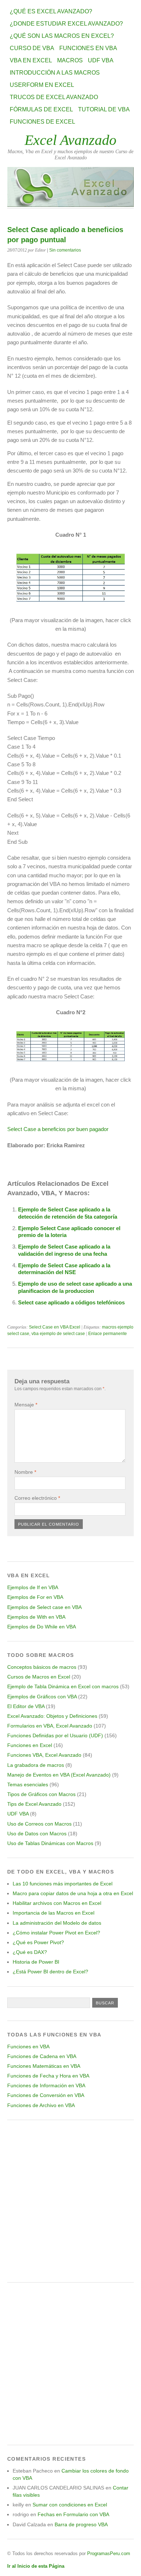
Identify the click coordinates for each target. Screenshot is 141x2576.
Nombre (25, 1472)
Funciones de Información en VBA (46, 2085)
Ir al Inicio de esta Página (36, 2566)
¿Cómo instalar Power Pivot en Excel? (56, 1933)
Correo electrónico (37, 1498)
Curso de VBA (32, 48)
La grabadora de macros (36, 1765)
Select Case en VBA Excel (55, 1327)
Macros (70, 60)
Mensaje (26, 1405)
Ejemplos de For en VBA (35, 1597)
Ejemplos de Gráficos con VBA (42, 1697)
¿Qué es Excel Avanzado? (51, 11)
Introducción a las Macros (55, 73)
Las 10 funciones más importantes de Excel (63, 1884)
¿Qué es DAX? (30, 1952)
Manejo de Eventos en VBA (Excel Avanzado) (59, 1775)
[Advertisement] (70, 2201)
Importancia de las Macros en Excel (54, 1913)
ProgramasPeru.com (109, 2553)
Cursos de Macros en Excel (39, 1677)
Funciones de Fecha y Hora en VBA (48, 2076)
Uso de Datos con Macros (37, 1834)
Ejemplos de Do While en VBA (42, 1627)
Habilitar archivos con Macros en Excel (57, 1903)
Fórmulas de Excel (41, 109)
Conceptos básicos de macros (42, 1667)
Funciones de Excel (42, 122)
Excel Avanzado (70, 140)
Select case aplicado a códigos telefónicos (71, 1302)
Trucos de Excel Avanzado (54, 97)
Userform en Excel (42, 85)
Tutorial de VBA (104, 109)
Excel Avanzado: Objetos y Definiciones (52, 1716)
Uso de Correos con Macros (39, 1824)
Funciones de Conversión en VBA (46, 2095)
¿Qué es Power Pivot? (38, 1942)
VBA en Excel (31, 60)
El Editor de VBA (26, 1706)
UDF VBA (101, 60)
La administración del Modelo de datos (57, 1923)
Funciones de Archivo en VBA (41, 2105)
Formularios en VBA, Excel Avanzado (50, 1726)
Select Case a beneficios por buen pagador (58, 1129)
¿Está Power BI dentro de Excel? (50, 1972)
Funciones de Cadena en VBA (42, 2056)
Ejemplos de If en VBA (33, 1587)
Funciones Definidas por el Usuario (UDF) (55, 1735)
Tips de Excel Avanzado (34, 1804)
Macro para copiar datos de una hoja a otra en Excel (73, 1893)
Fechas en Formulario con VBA (73, 2514)
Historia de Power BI (36, 1962)
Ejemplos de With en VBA (36, 1617)
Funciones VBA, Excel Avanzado (44, 1755)
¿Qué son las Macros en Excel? (62, 36)
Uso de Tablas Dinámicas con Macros (50, 1843)
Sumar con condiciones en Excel (70, 2505)
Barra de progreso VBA (81, 2524)
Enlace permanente (108, 1334)
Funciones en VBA (88, 48)
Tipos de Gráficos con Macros (41, 1794)
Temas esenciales (28, 1784)
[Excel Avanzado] (70, 205)
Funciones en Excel (30, 1745)
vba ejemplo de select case (58, 1334)
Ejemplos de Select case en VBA (44, 1607)
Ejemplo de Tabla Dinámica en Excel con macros (63, 1686)
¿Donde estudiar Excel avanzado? (66, 24)
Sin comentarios (65, 250)
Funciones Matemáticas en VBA (44, 2066)
